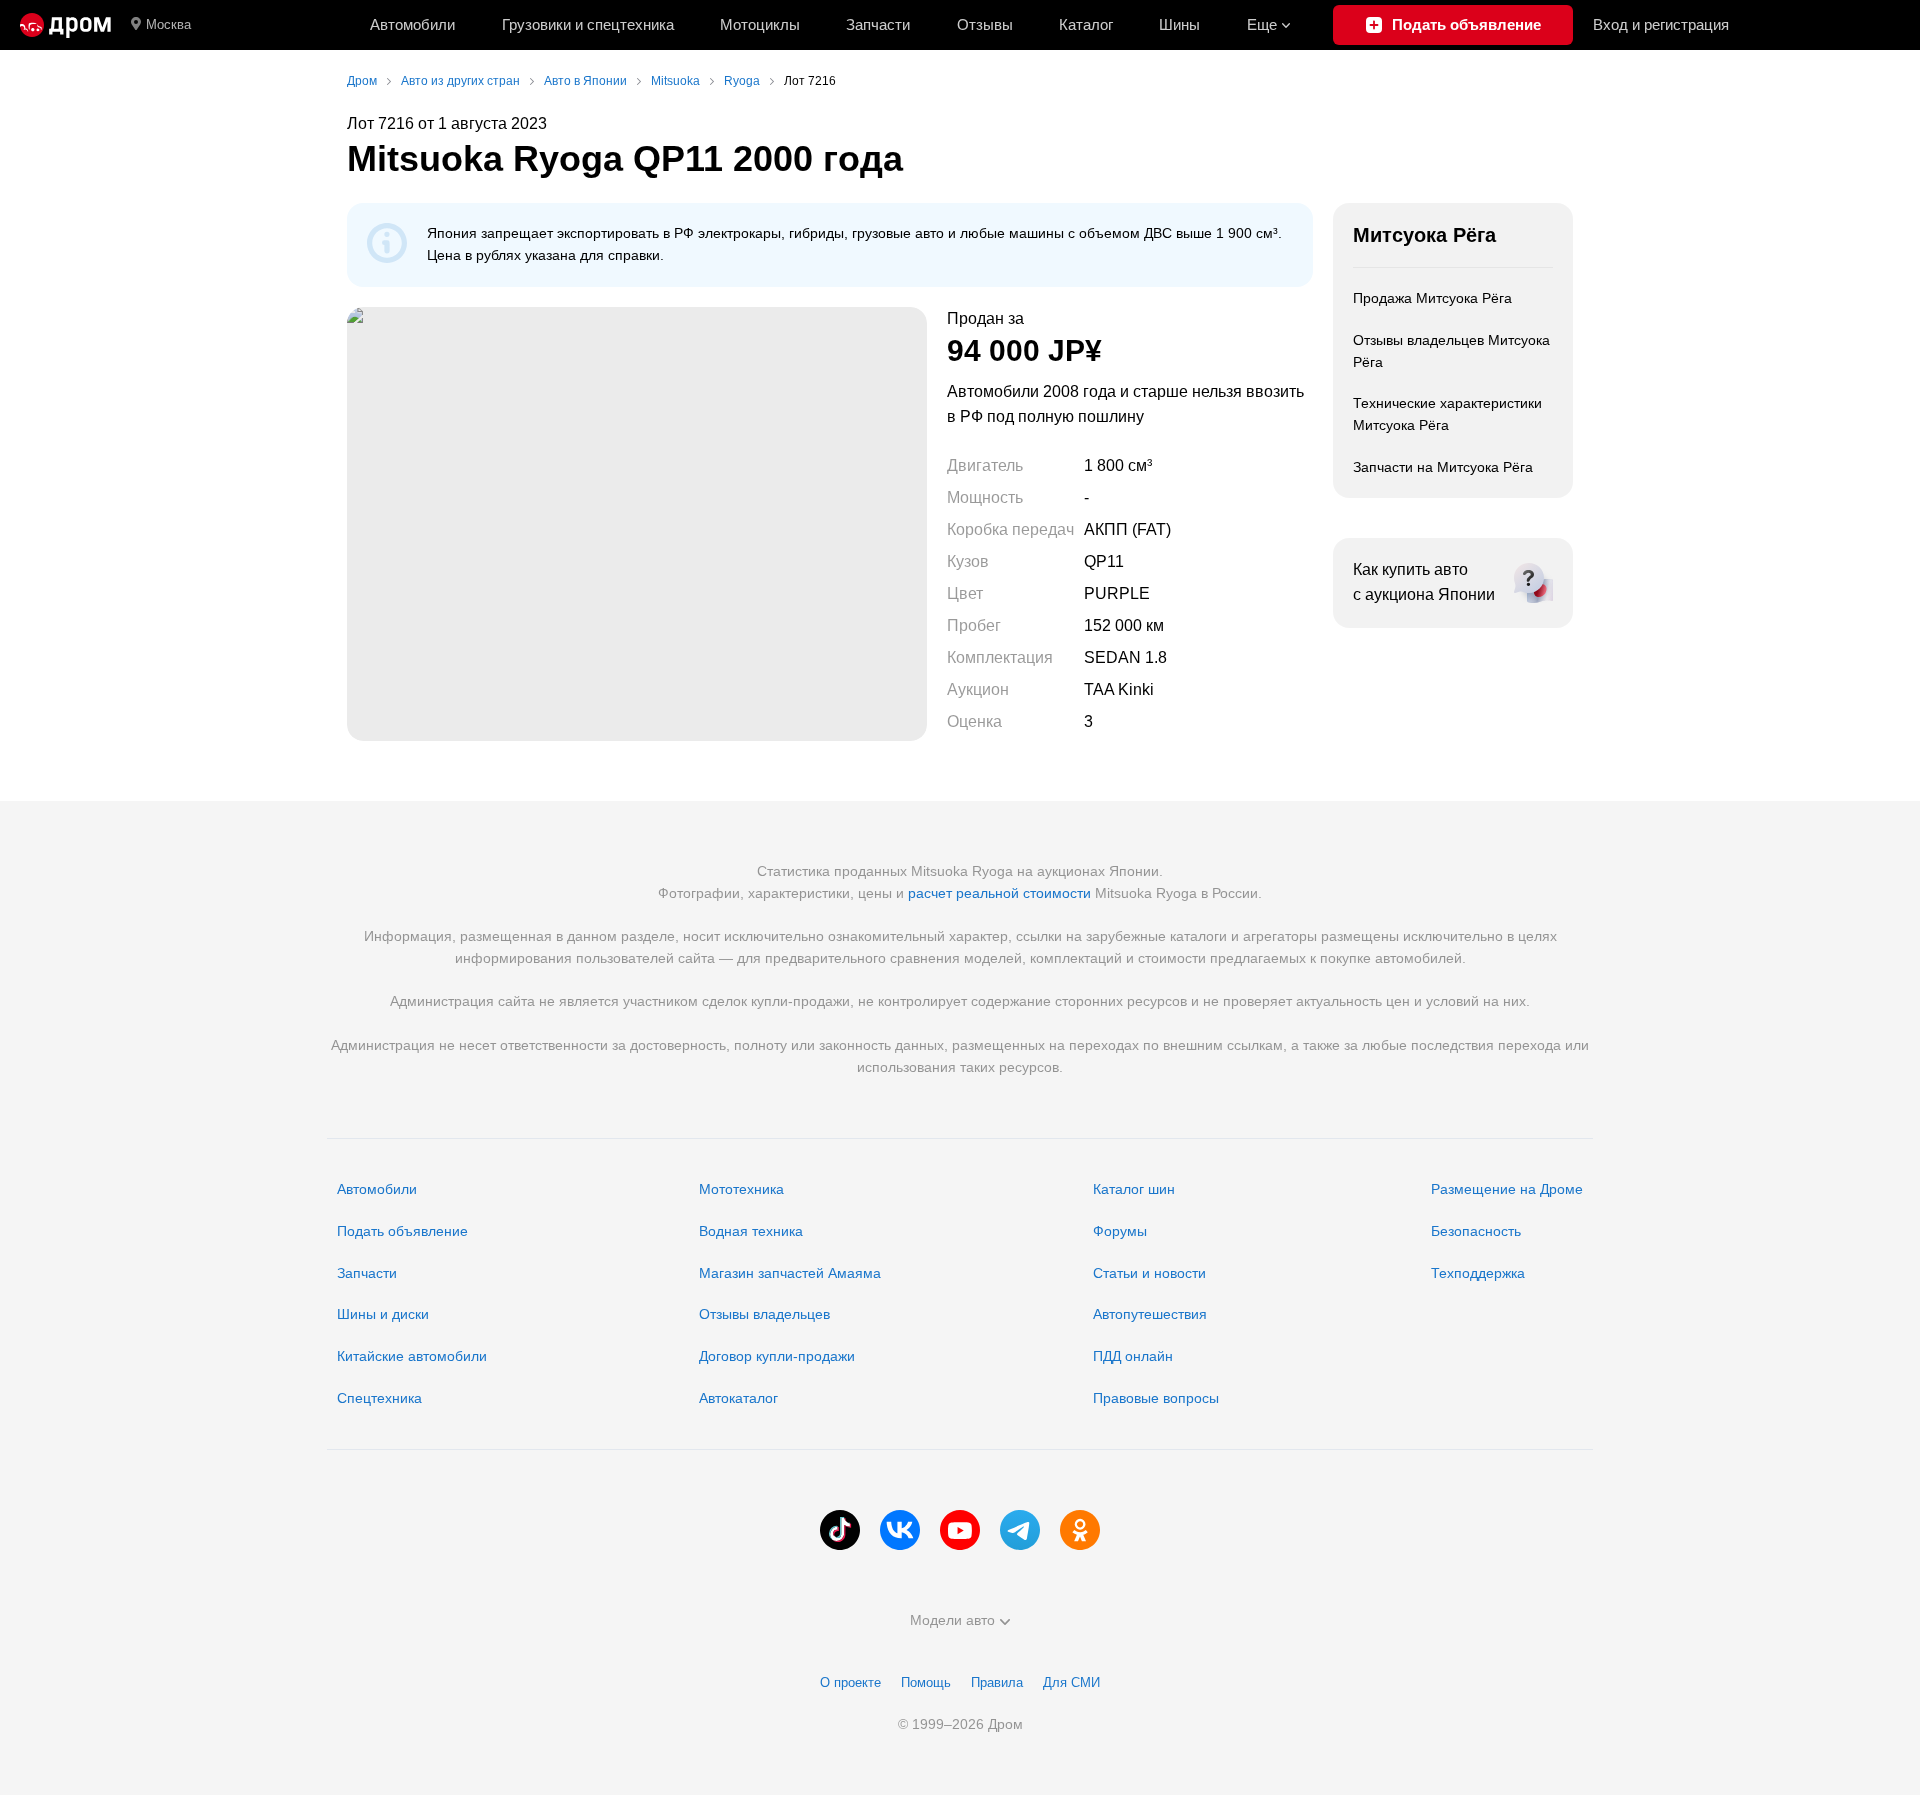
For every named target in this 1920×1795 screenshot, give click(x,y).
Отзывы (985, 24)
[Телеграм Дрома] (1020, 1530)
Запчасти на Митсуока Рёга (1443, 467)
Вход (1661, 24)
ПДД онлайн (1133, 1356)
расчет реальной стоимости (999, 893)
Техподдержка (1478, 1273)
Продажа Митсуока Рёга (1432, 298)
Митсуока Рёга (1424, 235)
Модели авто (952, 1620)
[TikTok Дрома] (840, 1530)
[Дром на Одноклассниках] (1080, 1530)
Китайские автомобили (412, 1356)
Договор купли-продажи (777, 1356)
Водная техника (751, 1231)
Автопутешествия (1150, 1314)
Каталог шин (1134, 1189)
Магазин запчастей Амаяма (790, 1273)
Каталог (1086, 24)
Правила (997, 1682)
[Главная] (65, 25)
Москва (168, 24)
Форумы (1120, 1231)
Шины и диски (383, 1314)
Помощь (926, 1682)
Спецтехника (379, 1398)
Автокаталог (738, 1398)
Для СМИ (1071, 1682)
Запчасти (878, 24)
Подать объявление (402, 1231)
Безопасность (1476, 1231)
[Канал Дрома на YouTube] (960, 1530)
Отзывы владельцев (764, 1314)
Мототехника (741, 1189)
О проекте (850, 1682)
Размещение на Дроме (1507, 1189)
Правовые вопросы (1156, 1398)
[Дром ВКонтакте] (900, 1530)
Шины (1179, 24)
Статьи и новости (1149, 1273)
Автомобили (412, 24)
